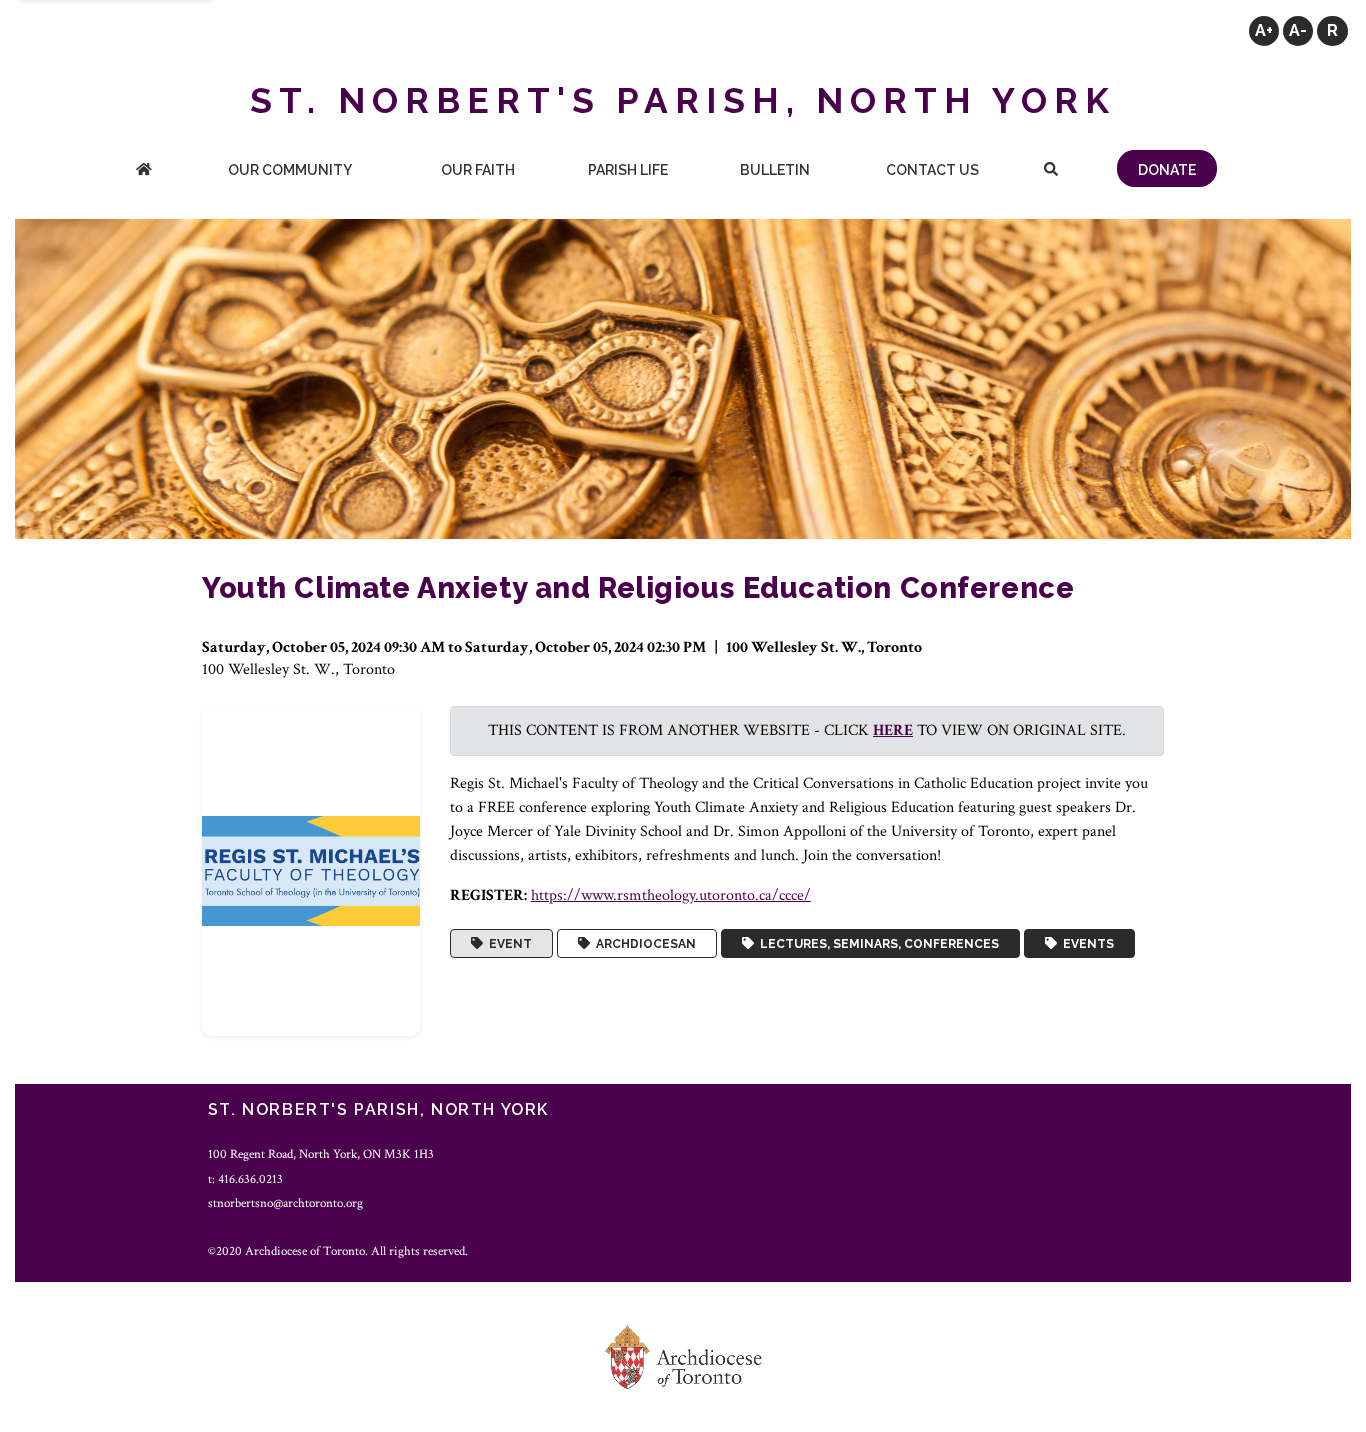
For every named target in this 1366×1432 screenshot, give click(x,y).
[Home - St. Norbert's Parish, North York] (144, 171)
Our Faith (478, 170)
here (893, 730)
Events (1085, 944)
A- (1298, 30)
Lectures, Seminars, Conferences (876, 944)
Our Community (290, 170)
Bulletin (775, 170)
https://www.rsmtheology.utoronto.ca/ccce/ (671, 895)
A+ (1264, 30)
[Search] (1051, 171)
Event (507, 944)
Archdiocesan (643, 944)
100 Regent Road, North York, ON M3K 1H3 (321, 1154)
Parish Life (628, 170)
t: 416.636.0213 (245, 1179)
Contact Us (932, 170)
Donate (1167, 170)
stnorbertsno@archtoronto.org (285, 1203)
